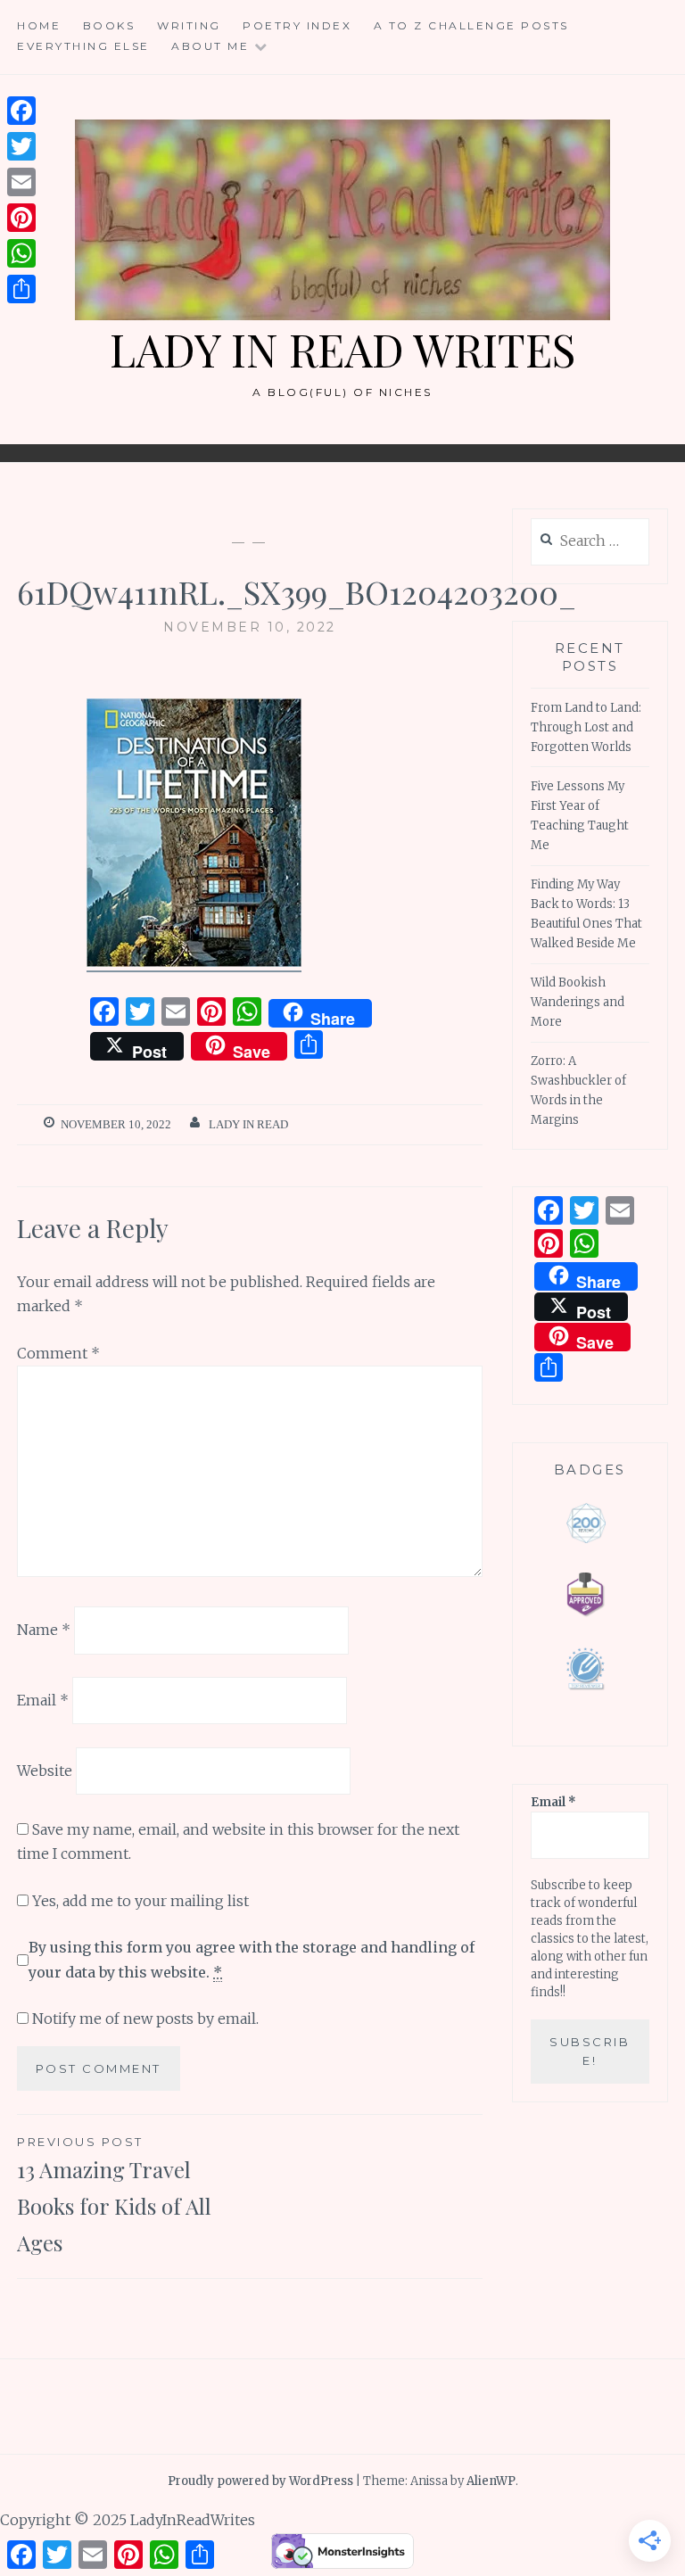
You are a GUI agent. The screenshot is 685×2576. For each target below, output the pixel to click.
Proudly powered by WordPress (260, 2481)
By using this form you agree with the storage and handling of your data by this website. (252, 1959)
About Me (210, 46)
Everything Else (83, 46)
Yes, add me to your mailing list (139, 1901)
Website (45, 1771)
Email (43, 1700)
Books (109, 25)
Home (39, 25)
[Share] (21, 289)
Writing (189, 25)
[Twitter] (21, 146)
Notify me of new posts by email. (145, 2019)
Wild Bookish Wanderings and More (578, 1002)
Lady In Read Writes (342, 349)
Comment (58, 1353)
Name (44, 1630)
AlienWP (491, 2481)
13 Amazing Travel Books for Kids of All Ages (114, 2196)
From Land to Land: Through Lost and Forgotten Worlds (586, 727)
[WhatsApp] (21, 253)
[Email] (21, 182)
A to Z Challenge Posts (471, 25)
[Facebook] (21, 111)
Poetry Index (297, 25)
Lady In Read (248, 1124)
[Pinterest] (21, 218)
